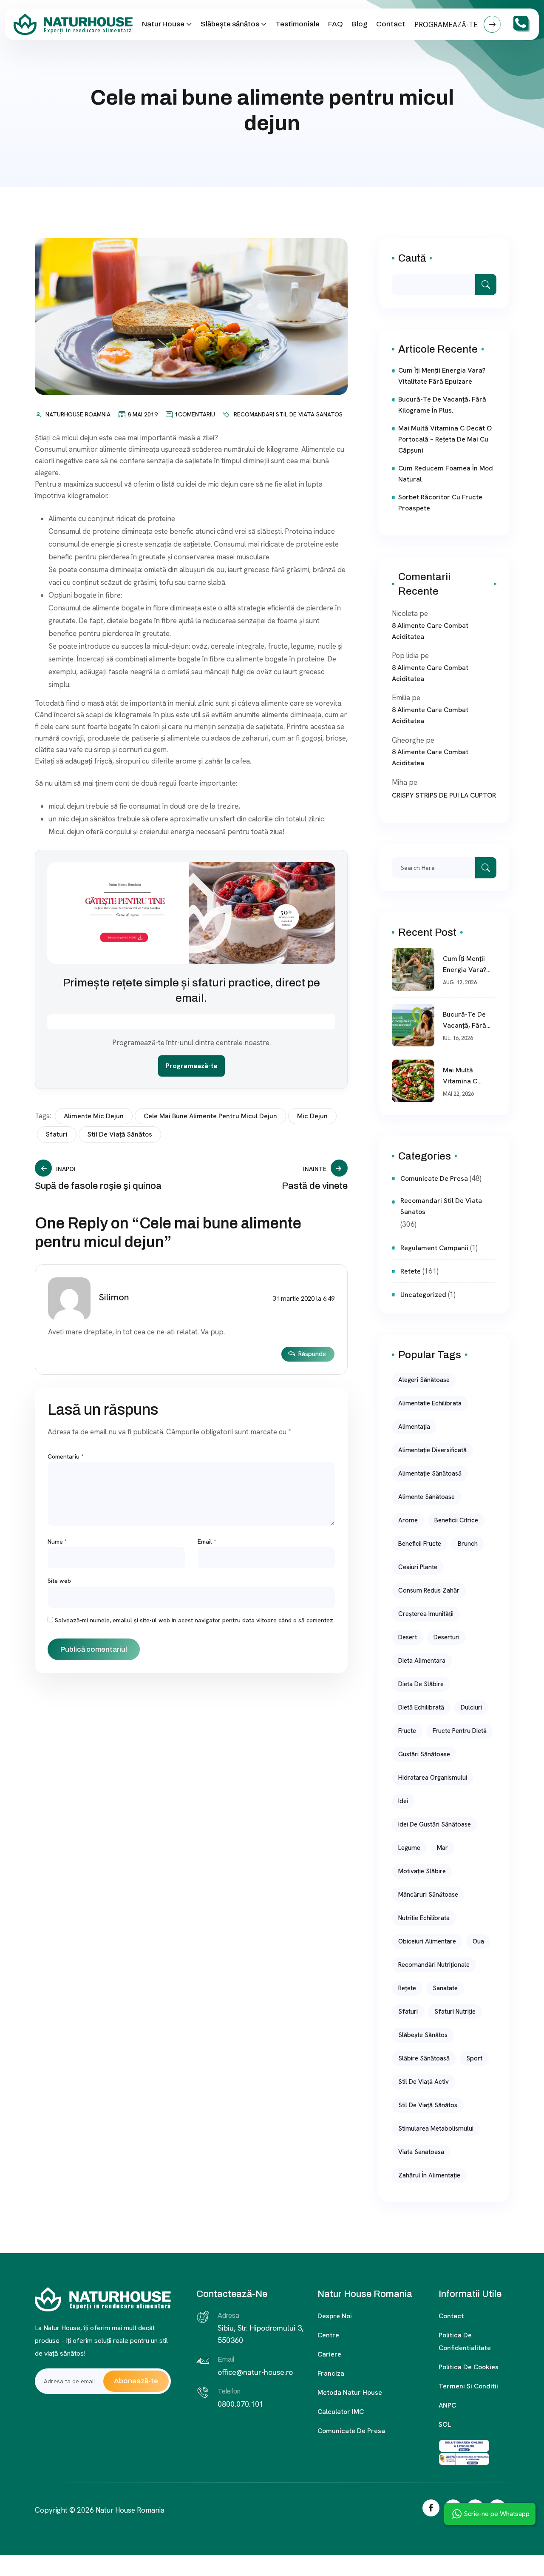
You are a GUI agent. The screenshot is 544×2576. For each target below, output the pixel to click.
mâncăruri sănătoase (428, 1895)
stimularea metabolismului (436, 2129)
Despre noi (335, 2316)
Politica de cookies (469, 2367)
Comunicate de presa (351, 2431)
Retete (411, 1271)
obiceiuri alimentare (427, 1941)
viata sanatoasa (421, 2152)
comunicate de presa (434, 1178)
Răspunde (312, 1354)
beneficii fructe (420, 1544)
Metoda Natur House (350, 2392)
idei (403, 1801)
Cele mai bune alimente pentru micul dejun (210, 1116)
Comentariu (66, 1456)
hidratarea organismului (433, 1778)
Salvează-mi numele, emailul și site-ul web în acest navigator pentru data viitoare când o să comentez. (195, 1620)
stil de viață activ (424, 2082)
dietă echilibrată (421, 1707)
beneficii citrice (456, 1520)
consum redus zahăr (429, 1590)
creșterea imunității (426, 1614)
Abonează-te (136, 2381)
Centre (328, 2335)
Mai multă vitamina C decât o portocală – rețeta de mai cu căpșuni (445, 439)
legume (409, 1848)
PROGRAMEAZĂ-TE (447, 25)
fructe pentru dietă (460, 1731)
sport (474, 2058)
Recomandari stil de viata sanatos (288, 414)
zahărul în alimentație (429, 2175)
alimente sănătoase (426, 1497)
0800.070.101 (241, 2404)
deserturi (446, 1637)
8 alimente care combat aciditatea (430, 631)
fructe (407, 1731)
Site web (59, 1581)
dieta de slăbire (421, 1684)
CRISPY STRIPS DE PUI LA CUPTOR (444, 795)
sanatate (445, 1988)
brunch (468, 1544)
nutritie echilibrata (424, 1918)
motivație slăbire (422, 1871)
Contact (391, 24)
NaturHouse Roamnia (78, 414)
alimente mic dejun (94, 1116)
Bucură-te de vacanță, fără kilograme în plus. (442, 405)
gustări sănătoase (424, 1754)
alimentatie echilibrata (430, 1403)
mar (442, 1848)
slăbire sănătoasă (424, 2058)
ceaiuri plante (418, 1567)
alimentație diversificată (432, 1450)
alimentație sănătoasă (430, 1473)
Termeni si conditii (468, 2386)
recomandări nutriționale (434, 1965)
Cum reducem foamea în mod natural (446, 474)
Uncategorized (423, 1295)
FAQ (336, 24)
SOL (445, 2424)
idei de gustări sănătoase (435, 1824)
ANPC (447, 2405)
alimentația (414, 1427)
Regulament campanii (434, 1248)
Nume (57, 1542)
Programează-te (191, 1066)
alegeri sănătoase (424, 1380)
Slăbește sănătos (230, 24)
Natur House (163, 24)
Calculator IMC (341, 2412)
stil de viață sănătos (120, 1134)
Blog (360, 24)
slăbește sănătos (423, 2035)
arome (408, 1520)
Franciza (331, 2373)
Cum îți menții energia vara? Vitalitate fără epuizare (442, 376)
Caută (412, 258)
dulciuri (471, 1707)
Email (207, 1542)
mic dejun (312, 1116)
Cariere (329, 2354)
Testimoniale (297, 24)
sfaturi (57, 1134)
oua (478, 1941)
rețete (407, 1988)
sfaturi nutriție (455, 2012)
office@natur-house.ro (255, 2372)
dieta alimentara (422, 1661)
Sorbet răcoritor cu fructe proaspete (440, 503)
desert (408, 1637)
